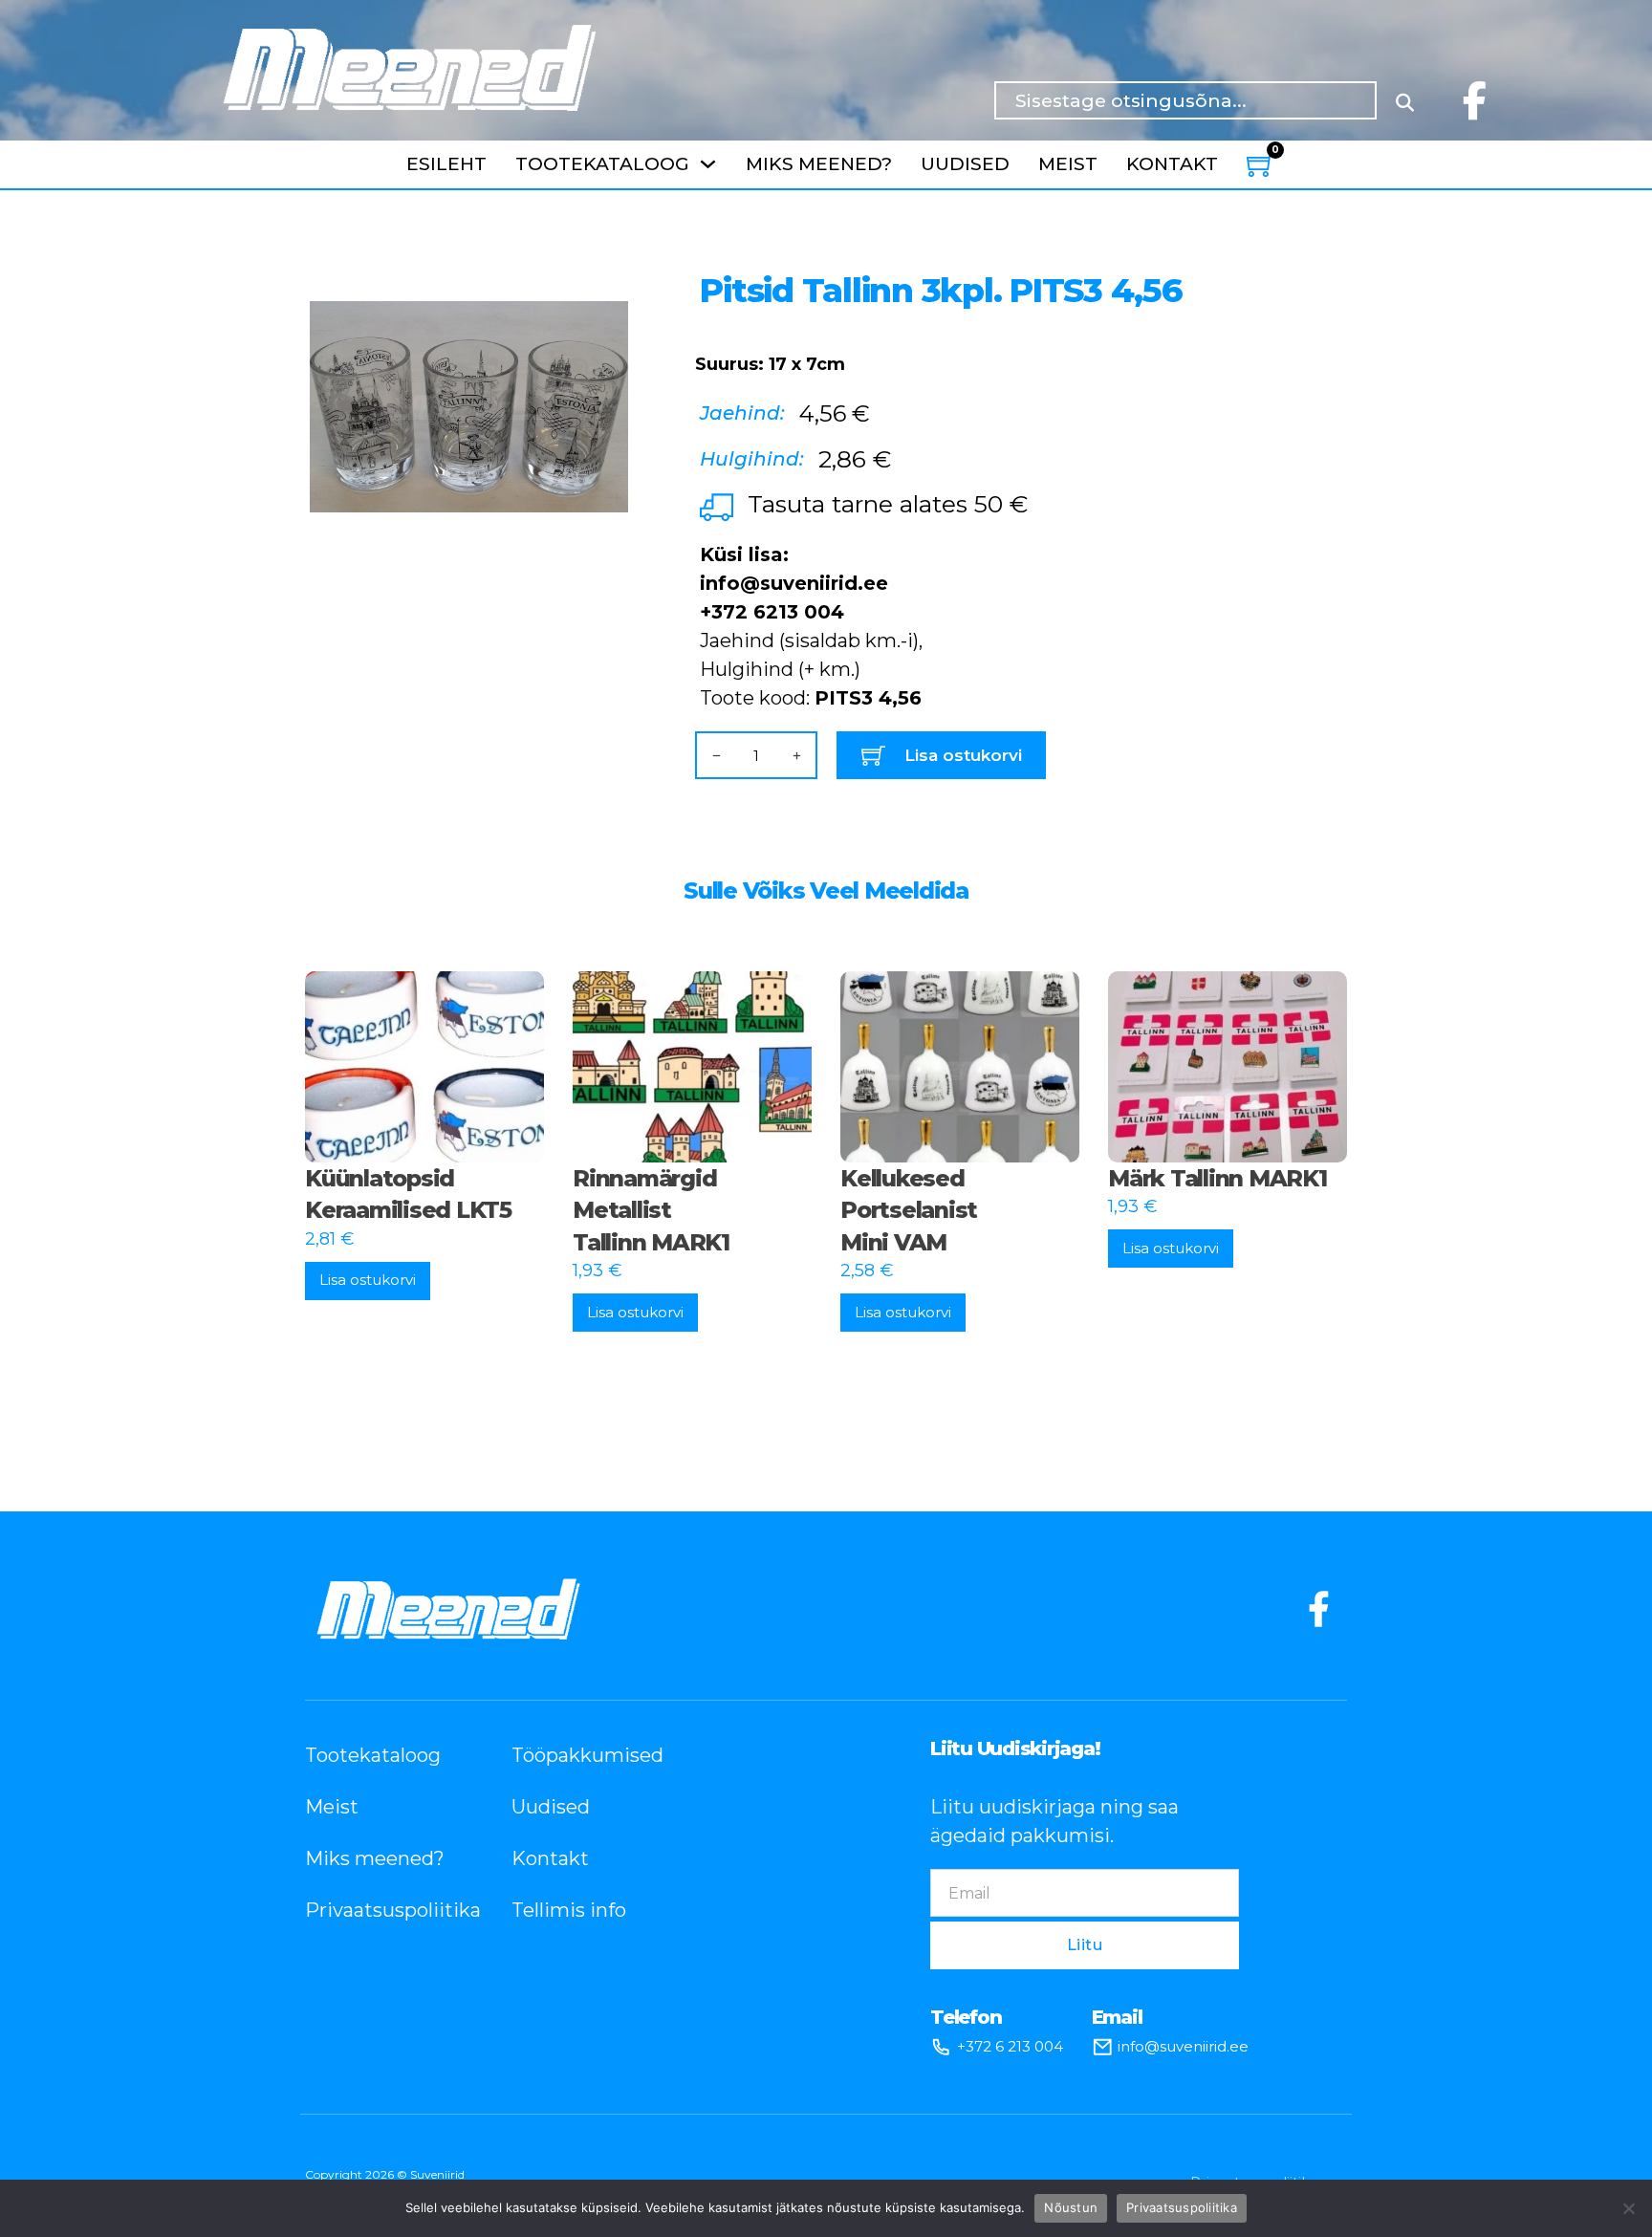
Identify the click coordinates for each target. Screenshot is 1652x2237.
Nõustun (1071, 2207)
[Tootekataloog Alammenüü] (708, 164)
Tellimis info (569, 1910)
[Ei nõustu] (1628, 2208)
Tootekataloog (602, 164)
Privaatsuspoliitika (380, 1910)
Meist (1068, 164)
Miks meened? (819, 164)
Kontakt (1172, 164)
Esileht (446, 164)
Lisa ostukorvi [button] (368, 1280)
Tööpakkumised (586, 1755)
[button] (602, 273)
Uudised (965, 164)
